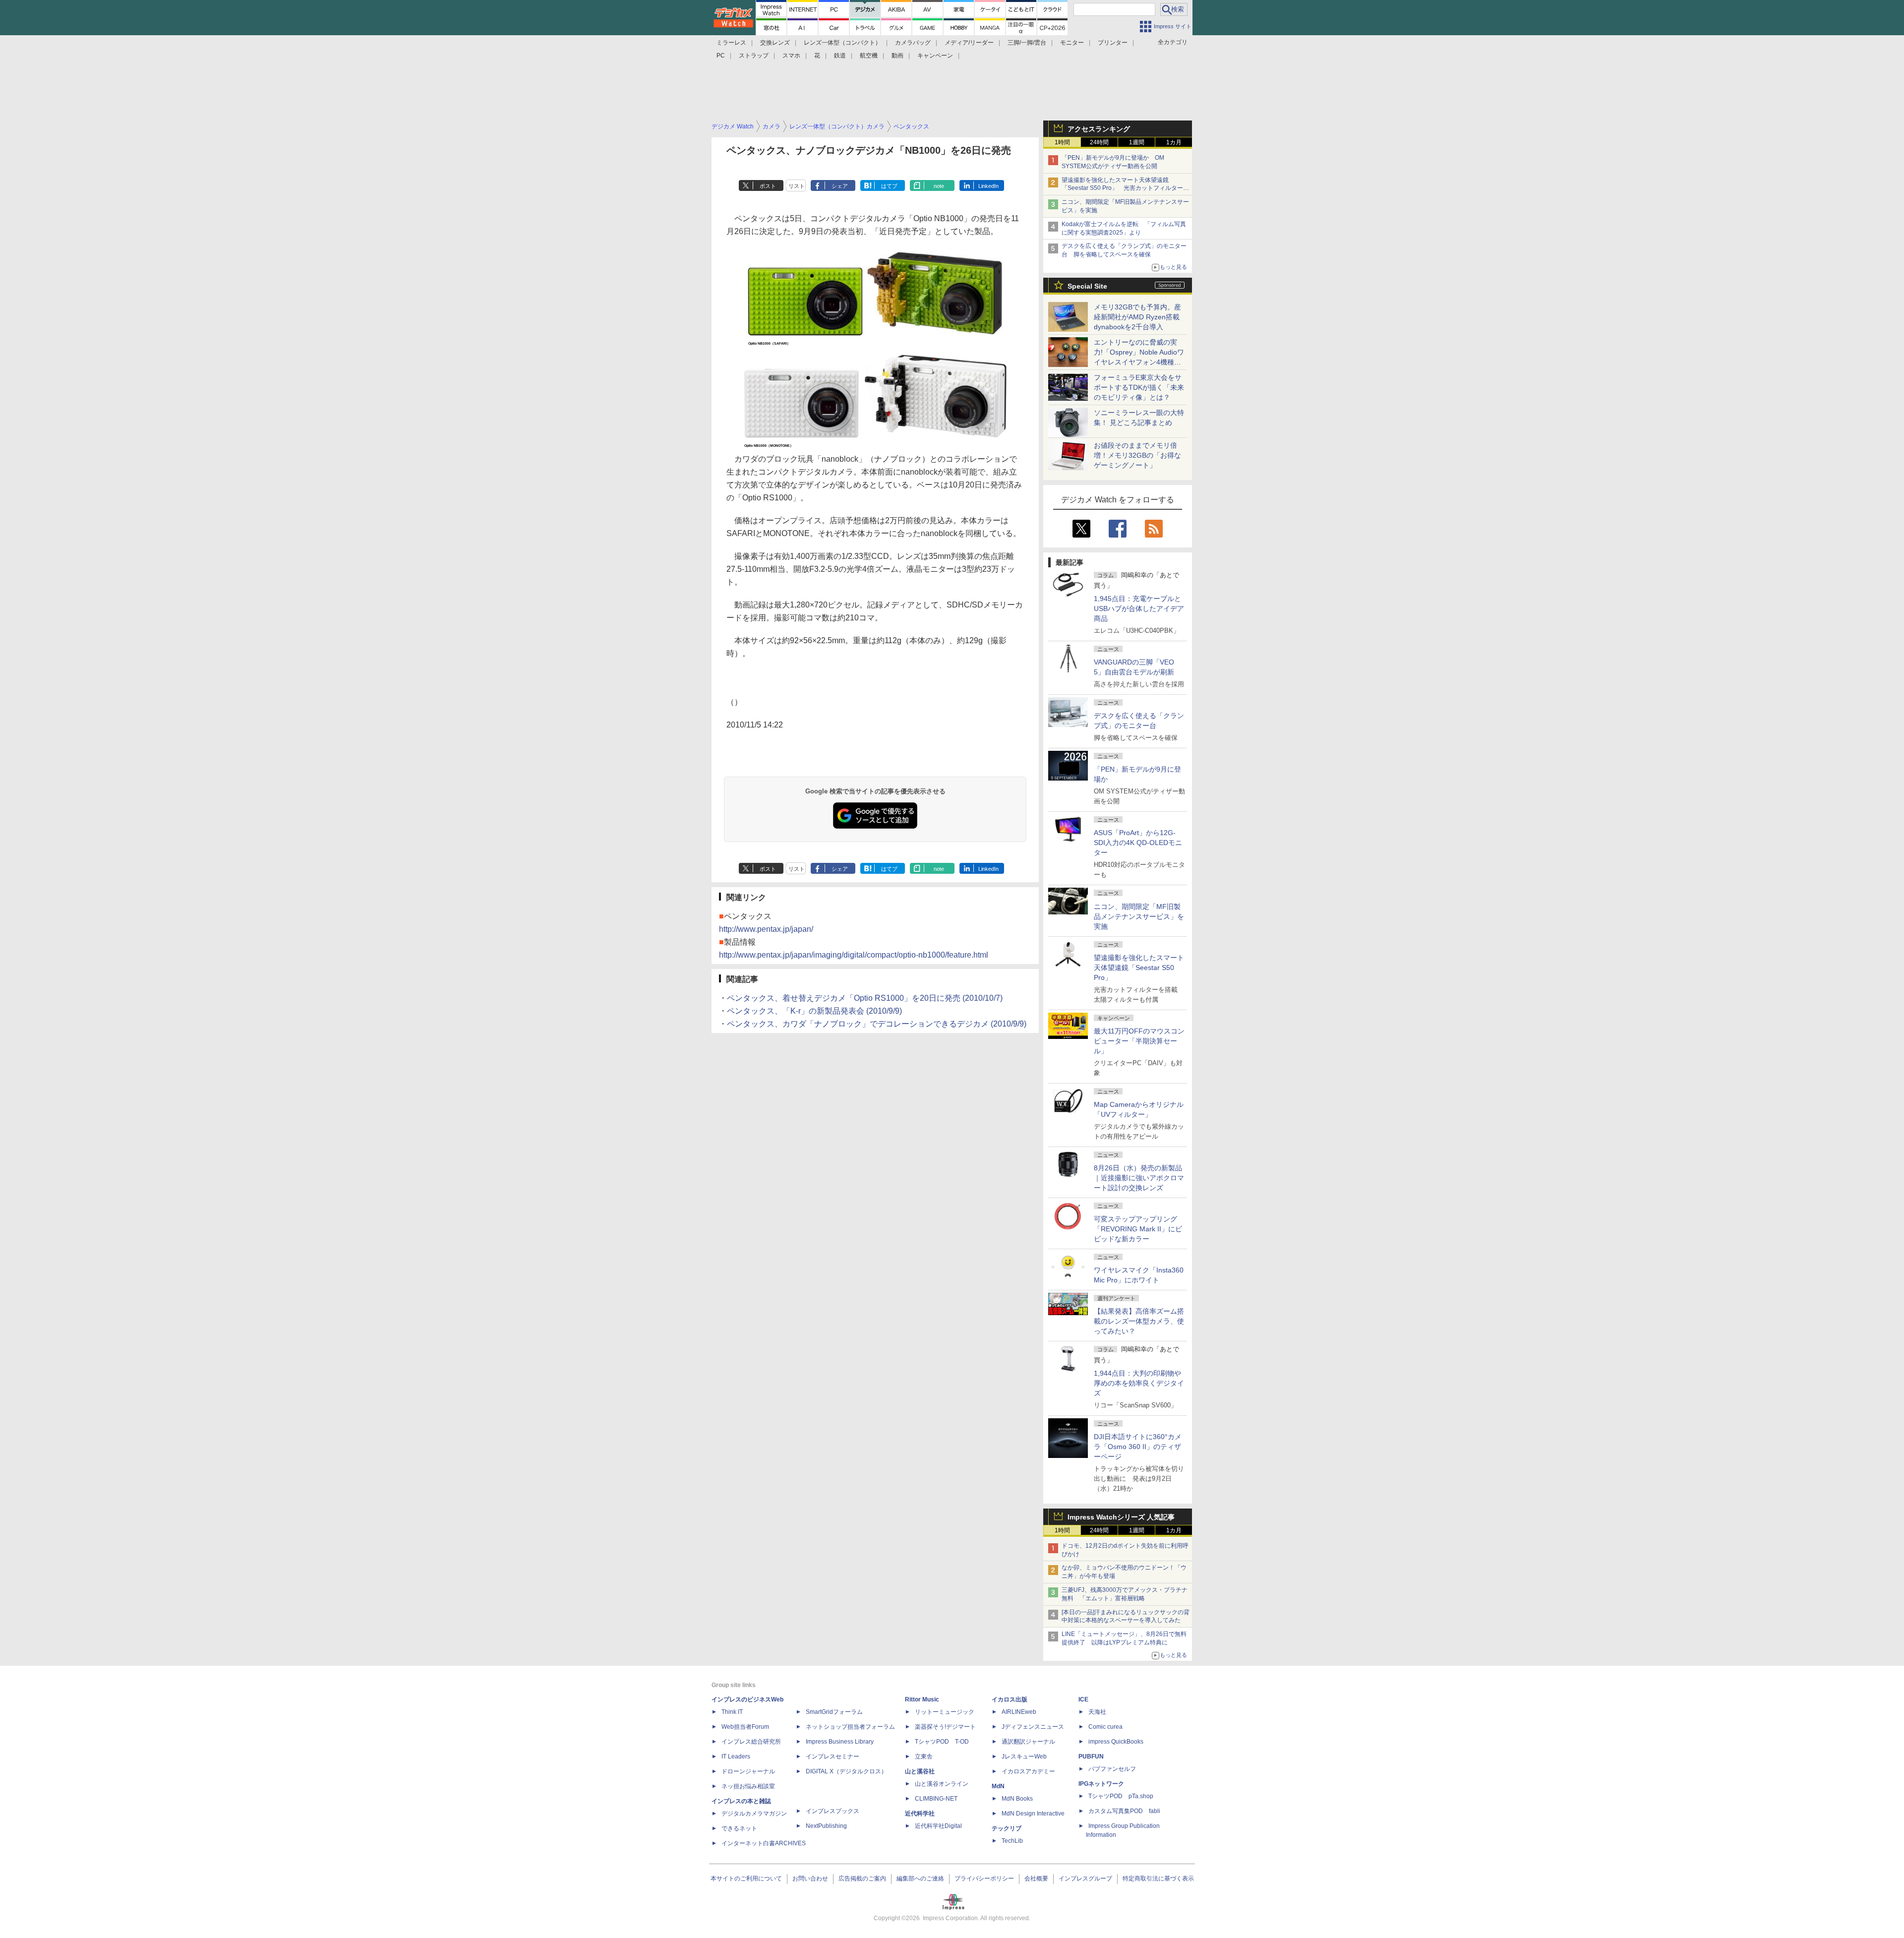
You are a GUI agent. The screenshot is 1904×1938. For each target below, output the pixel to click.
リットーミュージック (945, 1712)
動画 (897, 56)
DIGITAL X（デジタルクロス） (846, 1771)
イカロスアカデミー (1028, 1771)
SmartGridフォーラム (834, 1712)
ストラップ (754, 56)
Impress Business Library (840, 1742)
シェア (840, 186)
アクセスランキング (1099, 129)
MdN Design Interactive (1033, 1814)
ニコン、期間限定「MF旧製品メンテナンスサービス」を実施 (1139, 916)
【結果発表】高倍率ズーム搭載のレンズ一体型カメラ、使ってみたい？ (1139, 1321)
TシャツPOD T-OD (942, 1742)
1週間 (1137, 142)
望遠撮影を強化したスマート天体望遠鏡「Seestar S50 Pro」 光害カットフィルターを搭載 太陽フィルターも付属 (1125, 188)
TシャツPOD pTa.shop (1121, 1796)
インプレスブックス (833, 1811)
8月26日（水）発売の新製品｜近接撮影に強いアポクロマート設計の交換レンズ (1139, 1178)
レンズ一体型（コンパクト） (842, 43)
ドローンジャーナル (748, 1771)
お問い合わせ (810, 1878)
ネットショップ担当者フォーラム (850, 1727)
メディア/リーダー (969, 43)
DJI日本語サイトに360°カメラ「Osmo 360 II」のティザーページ (1138, 1447)
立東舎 (924, 1756)
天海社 (1097, 1712)
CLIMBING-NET (936, 1799)
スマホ (791, 56)
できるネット (739, 1828)
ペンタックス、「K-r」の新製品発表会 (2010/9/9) (814, 1011)
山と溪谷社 (920, 1771)
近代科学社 (920, 1814)
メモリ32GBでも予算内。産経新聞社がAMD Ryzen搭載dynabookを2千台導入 (1137, 317)
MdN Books (1017, 1799)
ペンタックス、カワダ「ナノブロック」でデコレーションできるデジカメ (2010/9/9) (877, 1024)
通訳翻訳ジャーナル (1028, 1742)
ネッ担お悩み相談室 (748, 1786)
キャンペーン (935, 56)
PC (721, 56)
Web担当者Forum (745, 1727)
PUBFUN (1091, 1756)
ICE (1083, 1699)
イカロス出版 (1010, 1699)
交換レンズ (775, 43)
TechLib (1012, 1841)
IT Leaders (736, 1756)
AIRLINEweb (1019, 1712)
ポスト (768, 186)
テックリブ (1007, 1828)
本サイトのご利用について (746, 1878)
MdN (998, 1786)
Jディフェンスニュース (1033, 1727)
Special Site (1087, 286)
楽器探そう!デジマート (945, 1727)
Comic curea (1105, 1727)
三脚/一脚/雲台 (1027, 43)
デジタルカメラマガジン (754, 1814)
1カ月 (1174, 142)
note (939, 186)
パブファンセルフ (1112, 1769)
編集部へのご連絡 (920, 1878)
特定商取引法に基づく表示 (1158, 1878)
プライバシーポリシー (984, 1878)
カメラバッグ (913, 43)
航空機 (869, 56)
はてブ (889, 186)
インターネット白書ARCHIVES (764, 1843)
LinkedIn (988, 186)
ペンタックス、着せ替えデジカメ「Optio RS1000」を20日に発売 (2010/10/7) (865, 998)
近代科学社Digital (938, 1826)
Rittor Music (922, 1699)
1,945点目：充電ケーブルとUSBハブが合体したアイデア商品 (1139, 608)
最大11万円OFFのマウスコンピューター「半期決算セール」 (1139, 1041)
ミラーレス (731, 43)
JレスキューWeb (1024, 1756)
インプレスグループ (1085, 1878)
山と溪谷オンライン (942, 1784)
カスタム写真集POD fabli (1124, 1811)
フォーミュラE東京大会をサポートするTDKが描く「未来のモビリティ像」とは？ (1139, 387)
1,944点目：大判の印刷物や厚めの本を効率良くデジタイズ (1139, 1383)
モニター (1072, 43)
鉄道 (840, 56)
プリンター (1113, 43)
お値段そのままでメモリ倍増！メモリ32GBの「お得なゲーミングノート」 (1137, 455)
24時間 (1099, 142)
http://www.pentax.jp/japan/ (766, 929)
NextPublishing (826, 1826)
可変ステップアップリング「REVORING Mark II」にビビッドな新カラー (1138, 1229)
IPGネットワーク (1101, 1784)
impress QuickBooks (1116, 1742)
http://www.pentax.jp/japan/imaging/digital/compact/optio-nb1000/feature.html (854, 955)
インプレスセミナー (833, 1756)
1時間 (1062, 142)
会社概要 (1036, 1878)
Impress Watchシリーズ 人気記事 (1121, 1517)
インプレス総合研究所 (751, 1742)
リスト (797, 186)
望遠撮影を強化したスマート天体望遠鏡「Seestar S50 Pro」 (1139, 968)
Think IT (732, 1712)
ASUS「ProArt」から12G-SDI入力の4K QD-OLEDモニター (1138, 843)
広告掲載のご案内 (862, 1878)
